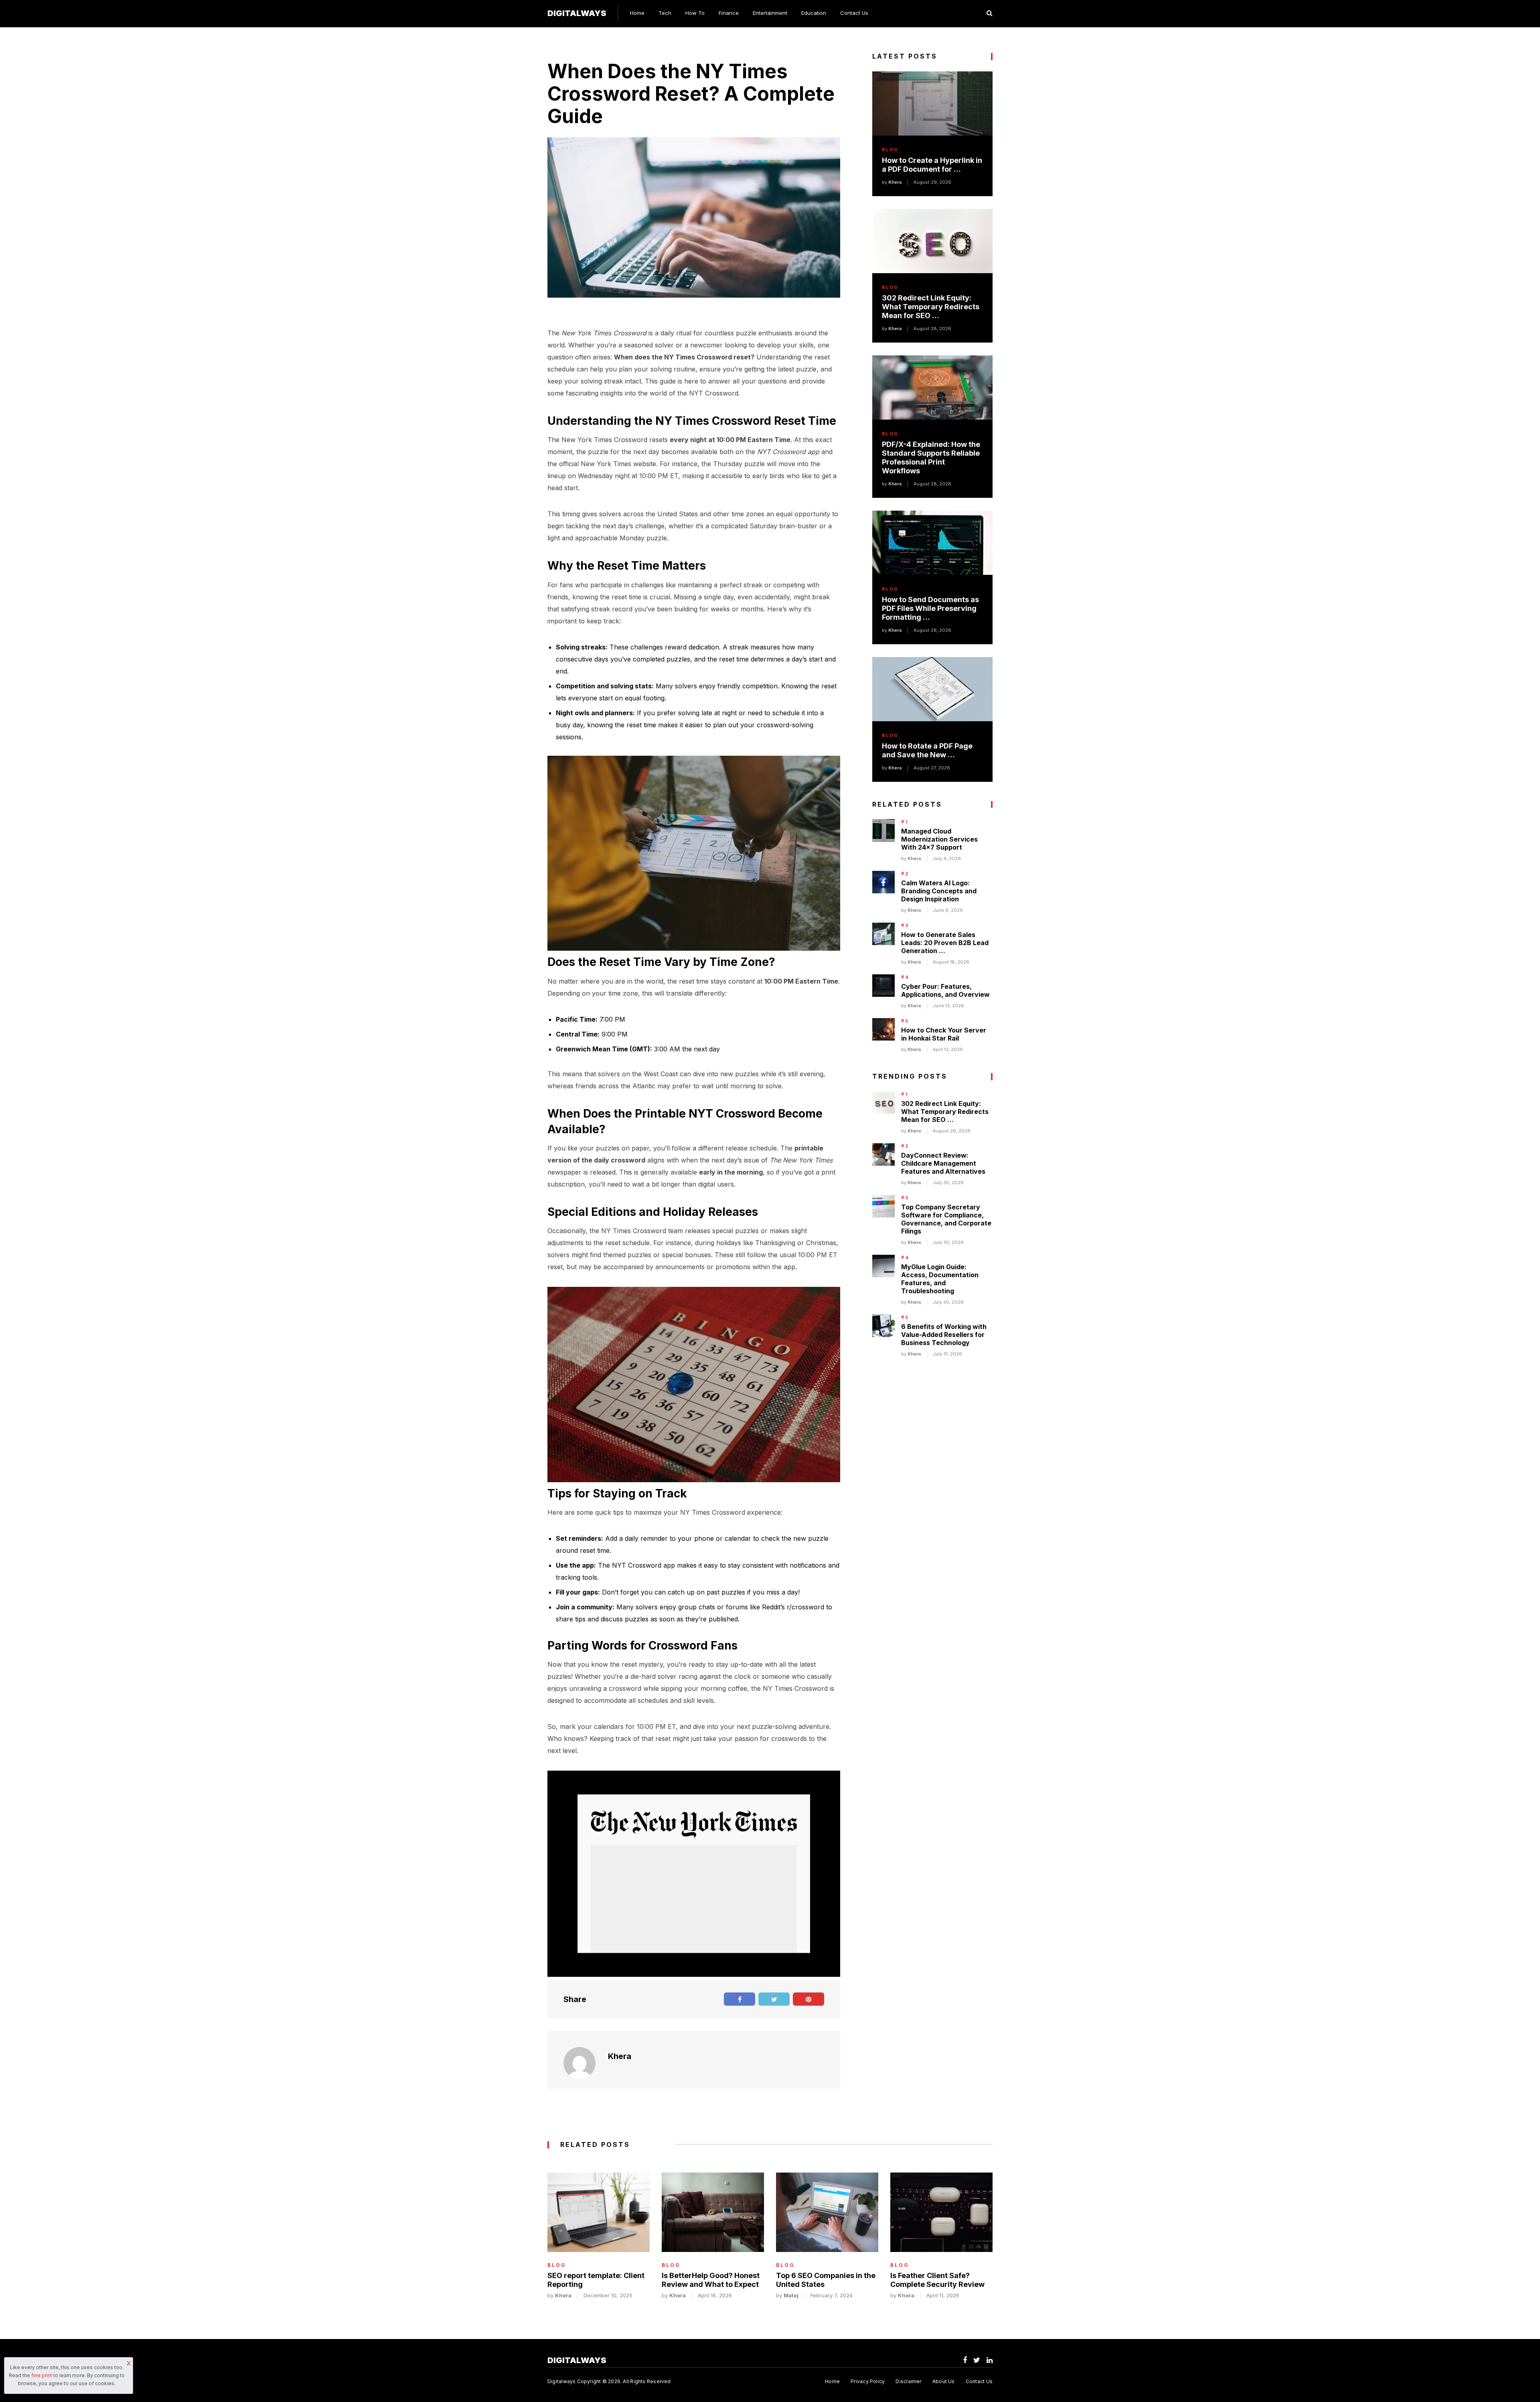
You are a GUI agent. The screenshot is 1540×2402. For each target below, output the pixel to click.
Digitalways (577, 13)
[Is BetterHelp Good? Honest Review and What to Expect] (713, 2212)
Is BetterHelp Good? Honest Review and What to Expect (711, 2280)
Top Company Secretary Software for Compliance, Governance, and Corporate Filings (946, 1219)
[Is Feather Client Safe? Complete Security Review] (941, 2212)
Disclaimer (908, 2381)
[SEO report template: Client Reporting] (599, 2212)
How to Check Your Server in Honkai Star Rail (944, 1034)
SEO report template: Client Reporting (596, 2280)
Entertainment (770, 13)
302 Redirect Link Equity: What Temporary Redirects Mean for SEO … (931, 307)
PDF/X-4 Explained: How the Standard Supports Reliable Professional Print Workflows (931, 457)
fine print (42, 2375)
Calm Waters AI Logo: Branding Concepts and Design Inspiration (939, 891)
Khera (620, 2056)
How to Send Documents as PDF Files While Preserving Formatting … (930, 608)
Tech (665, 13)
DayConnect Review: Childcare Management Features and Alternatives (943, 1163)
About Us (944, 2381)
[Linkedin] (990, 2360)
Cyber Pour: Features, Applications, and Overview (945, 990)
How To (695, 13)
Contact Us (854, 13)
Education (814, 13)
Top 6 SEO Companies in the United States (826, 2280)
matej (791, 2295)
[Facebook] (965, 2360)
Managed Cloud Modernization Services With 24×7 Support (939, 839)
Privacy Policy (868, 2381)
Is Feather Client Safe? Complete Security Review (937, 2280)
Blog (890, 150)
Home (637, 13)
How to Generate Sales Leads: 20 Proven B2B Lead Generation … (945, 943)
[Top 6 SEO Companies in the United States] (827, 2212)
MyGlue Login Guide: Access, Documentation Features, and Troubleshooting (940, 1279)
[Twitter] (977, 2360)
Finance (729, 13)
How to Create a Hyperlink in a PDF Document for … (932, 165)
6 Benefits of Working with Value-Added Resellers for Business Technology (944, 1335)
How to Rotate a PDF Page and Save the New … (927, 750)
